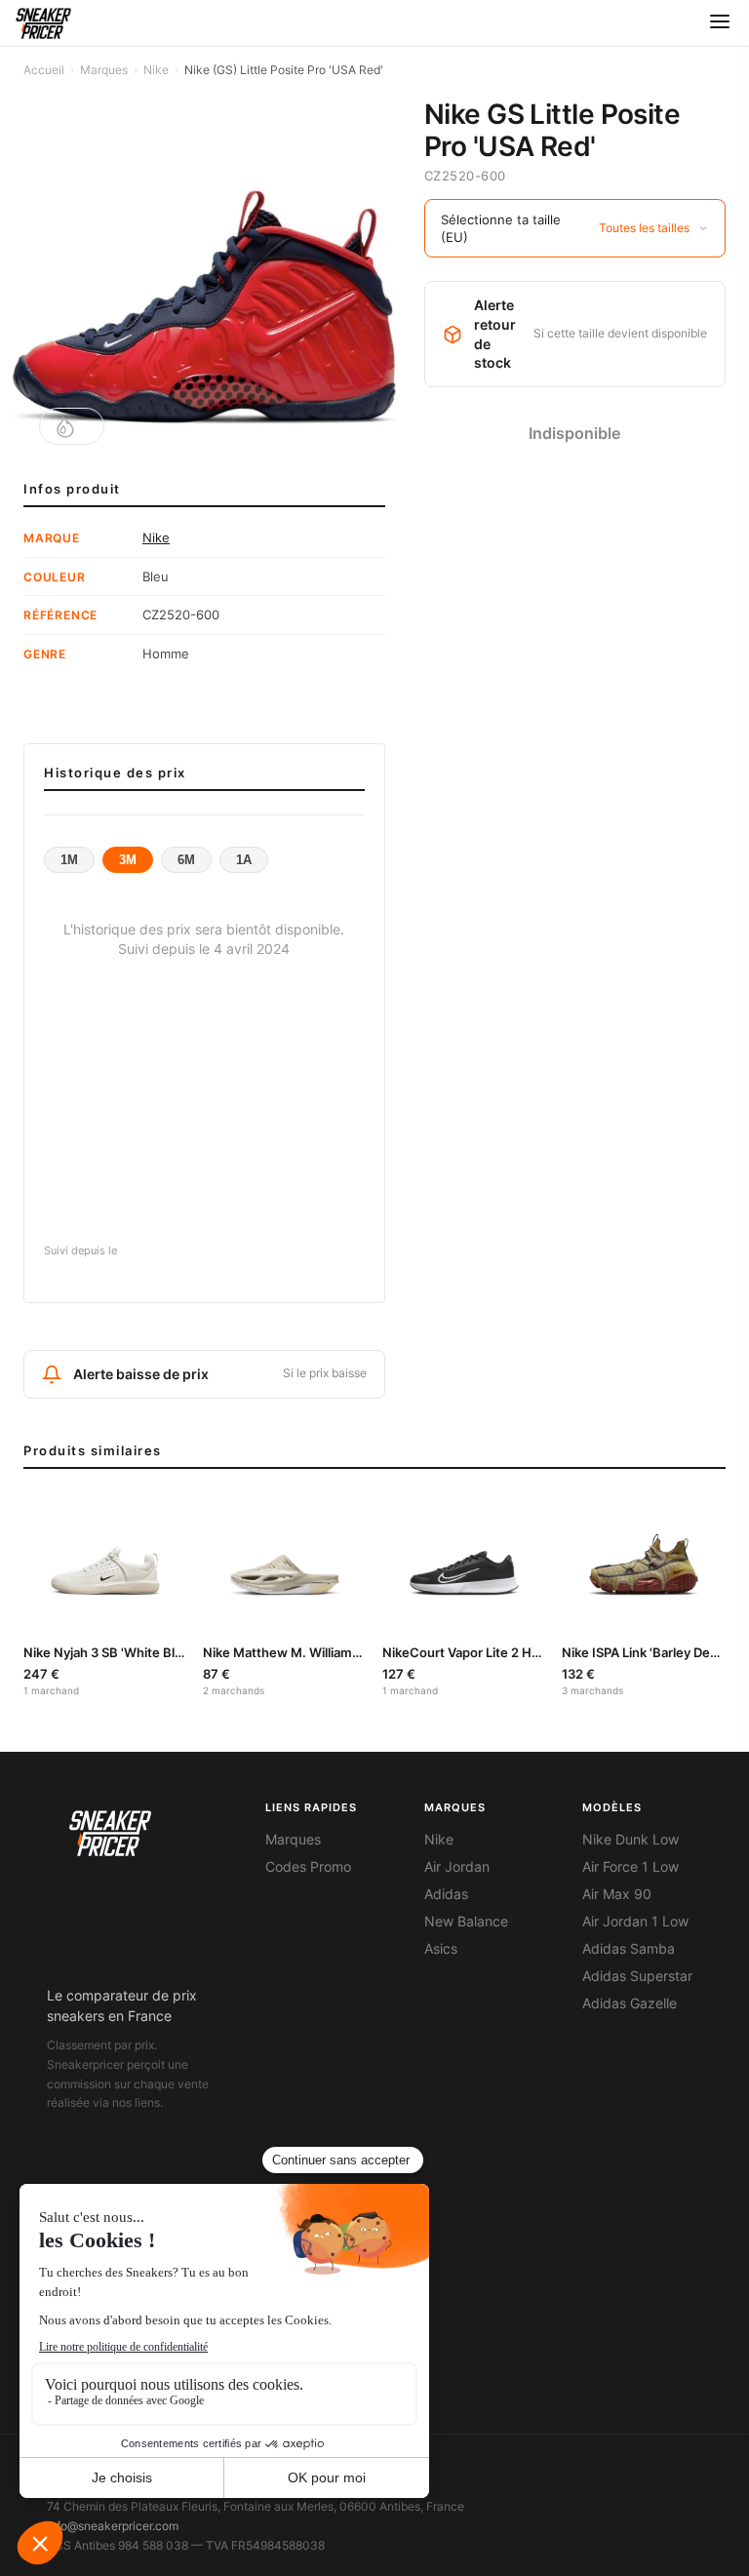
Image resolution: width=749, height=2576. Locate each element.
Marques (104, 70)
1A (244, 860)
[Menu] (720, 23)
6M (186, 860)
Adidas (446, 1894)
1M (69, 860)
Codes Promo (308, 1867)
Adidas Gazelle (630, 2003)
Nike (156, 70)
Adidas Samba (629, 1949)
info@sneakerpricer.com (113, 2526)
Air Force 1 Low (631, 1867)
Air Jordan (457, 1867)
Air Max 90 (617, 1894)
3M (128, 860)
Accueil (44, 70)
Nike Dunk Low (631, 1840)
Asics (441, 1949)
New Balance (466, 1922)
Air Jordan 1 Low (635, 1922)
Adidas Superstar (637, 1976)
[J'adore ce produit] (72, 426)
